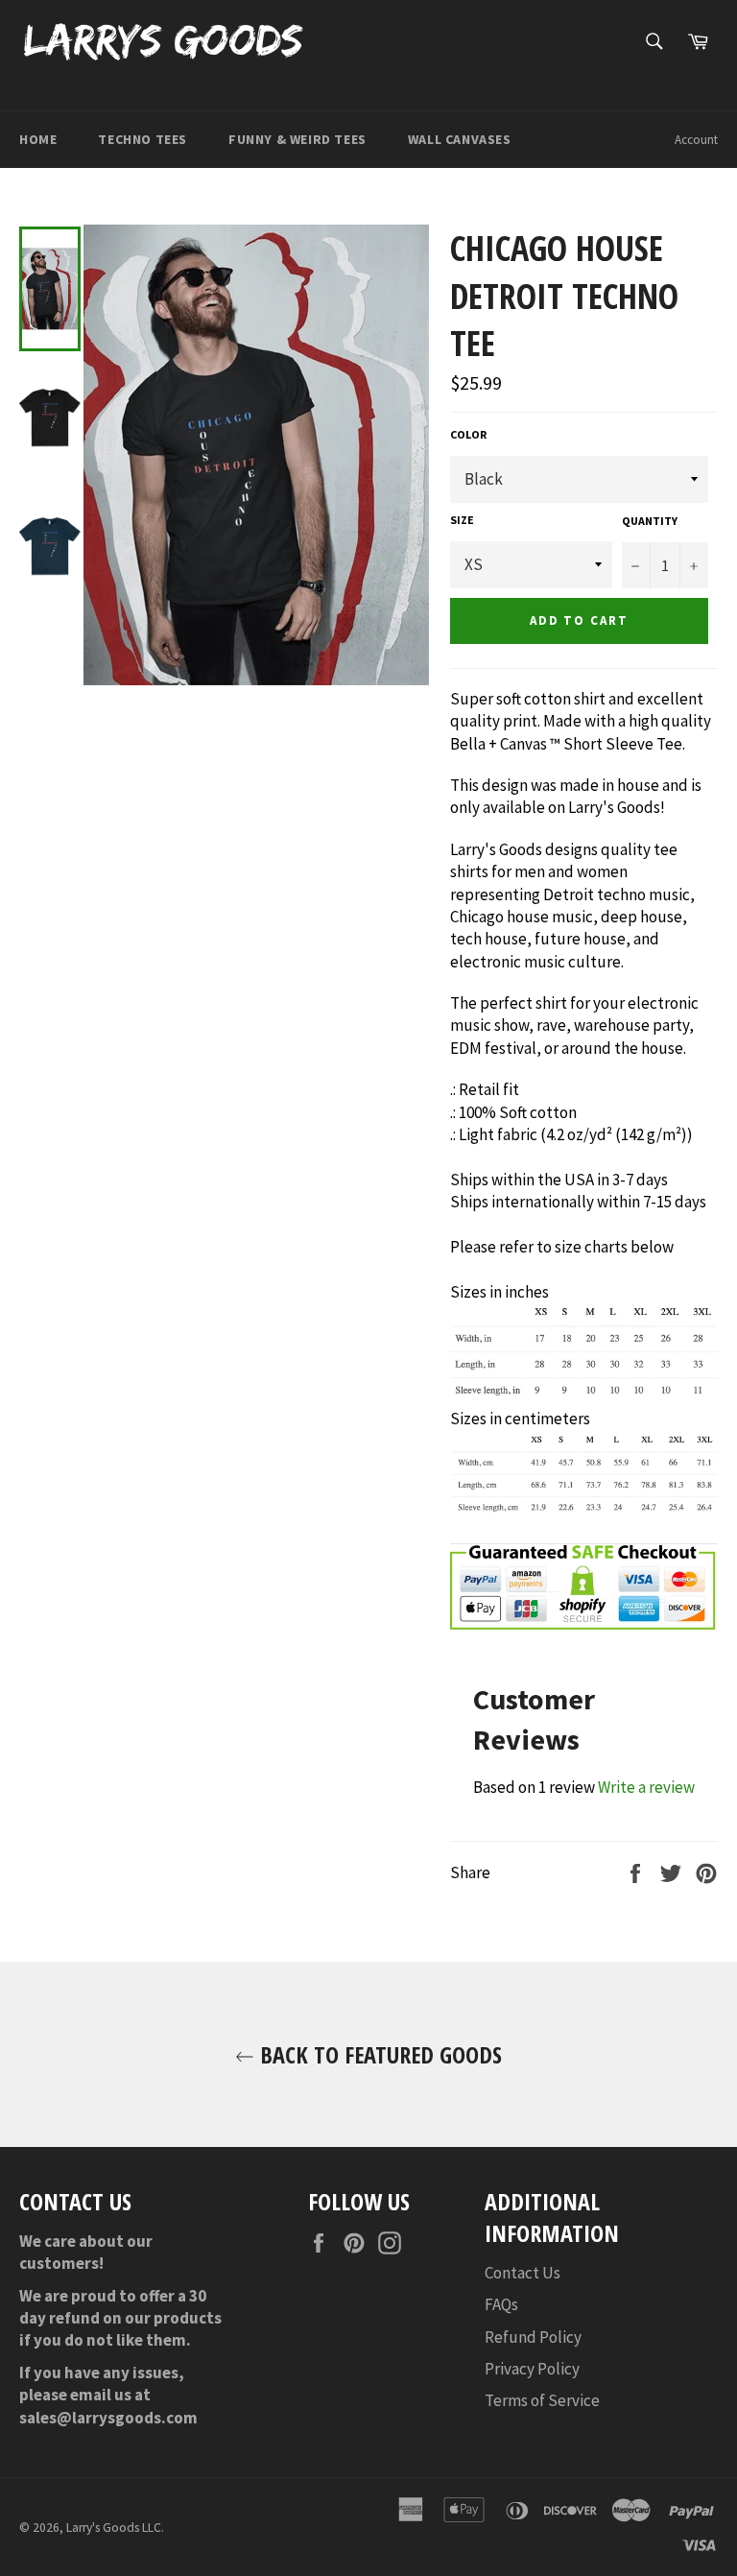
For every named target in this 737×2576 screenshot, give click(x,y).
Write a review (646, 1787)
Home (38, 139)
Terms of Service (542, 2400)
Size (462, 520)
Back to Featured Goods (378, 2054)
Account (696, 140)
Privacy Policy (532, 2369)
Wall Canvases (460, 139)
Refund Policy (533, 2337)
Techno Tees (143, 139)
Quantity (650, 521)
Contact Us (523, 2273)
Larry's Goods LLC (114, 2528)
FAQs (501, 2304)
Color (468, 434)
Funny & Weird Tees (297, 139)
